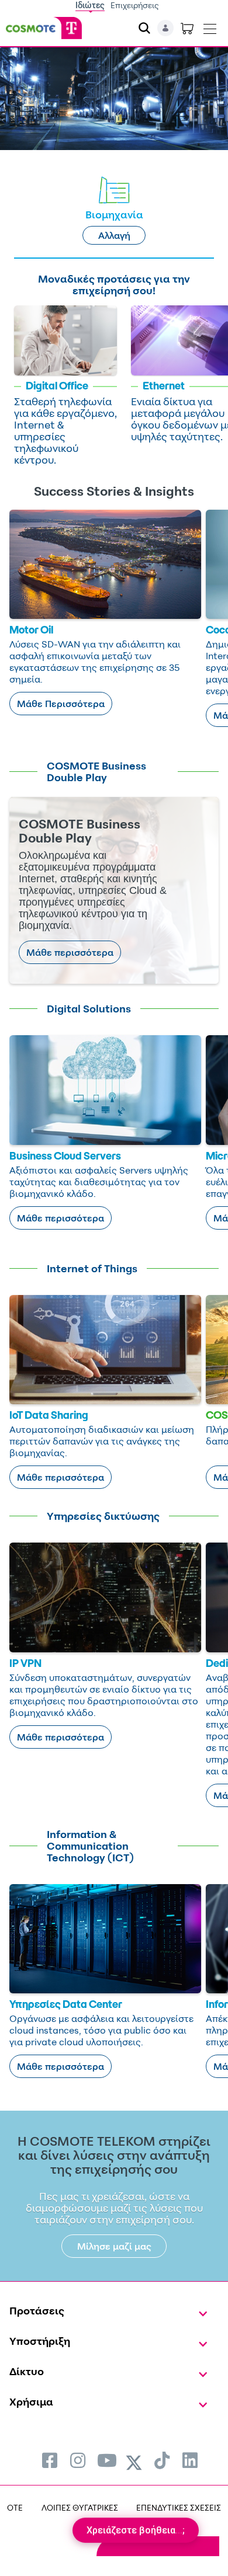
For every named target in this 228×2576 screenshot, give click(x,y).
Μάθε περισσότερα (70, 952)
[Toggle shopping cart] (187, 28)
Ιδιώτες (90, 5)
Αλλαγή (114, 235)
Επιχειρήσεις (135, 5)
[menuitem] (50, 2460)
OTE (15, 2507)
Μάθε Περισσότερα (61, 704)
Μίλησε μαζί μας (114, 2246)
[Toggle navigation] (210, 26)
